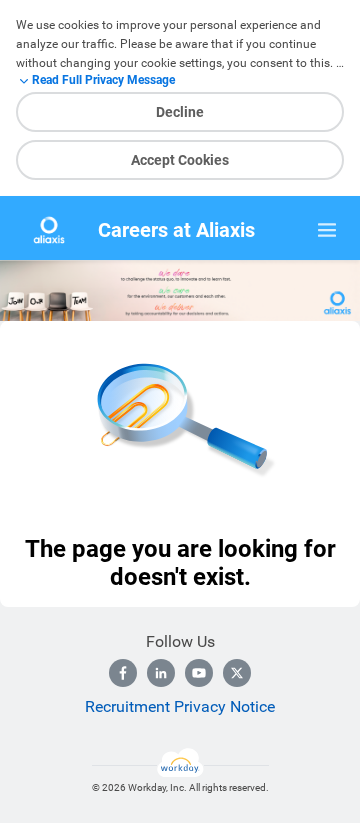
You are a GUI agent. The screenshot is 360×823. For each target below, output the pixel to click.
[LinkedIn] (161, 673)
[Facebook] (123, 673)
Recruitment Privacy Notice (180, 706)
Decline (180, 112)
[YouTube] (199, 673)
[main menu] (327, 230)
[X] (237, 673)
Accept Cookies (180, 160)
